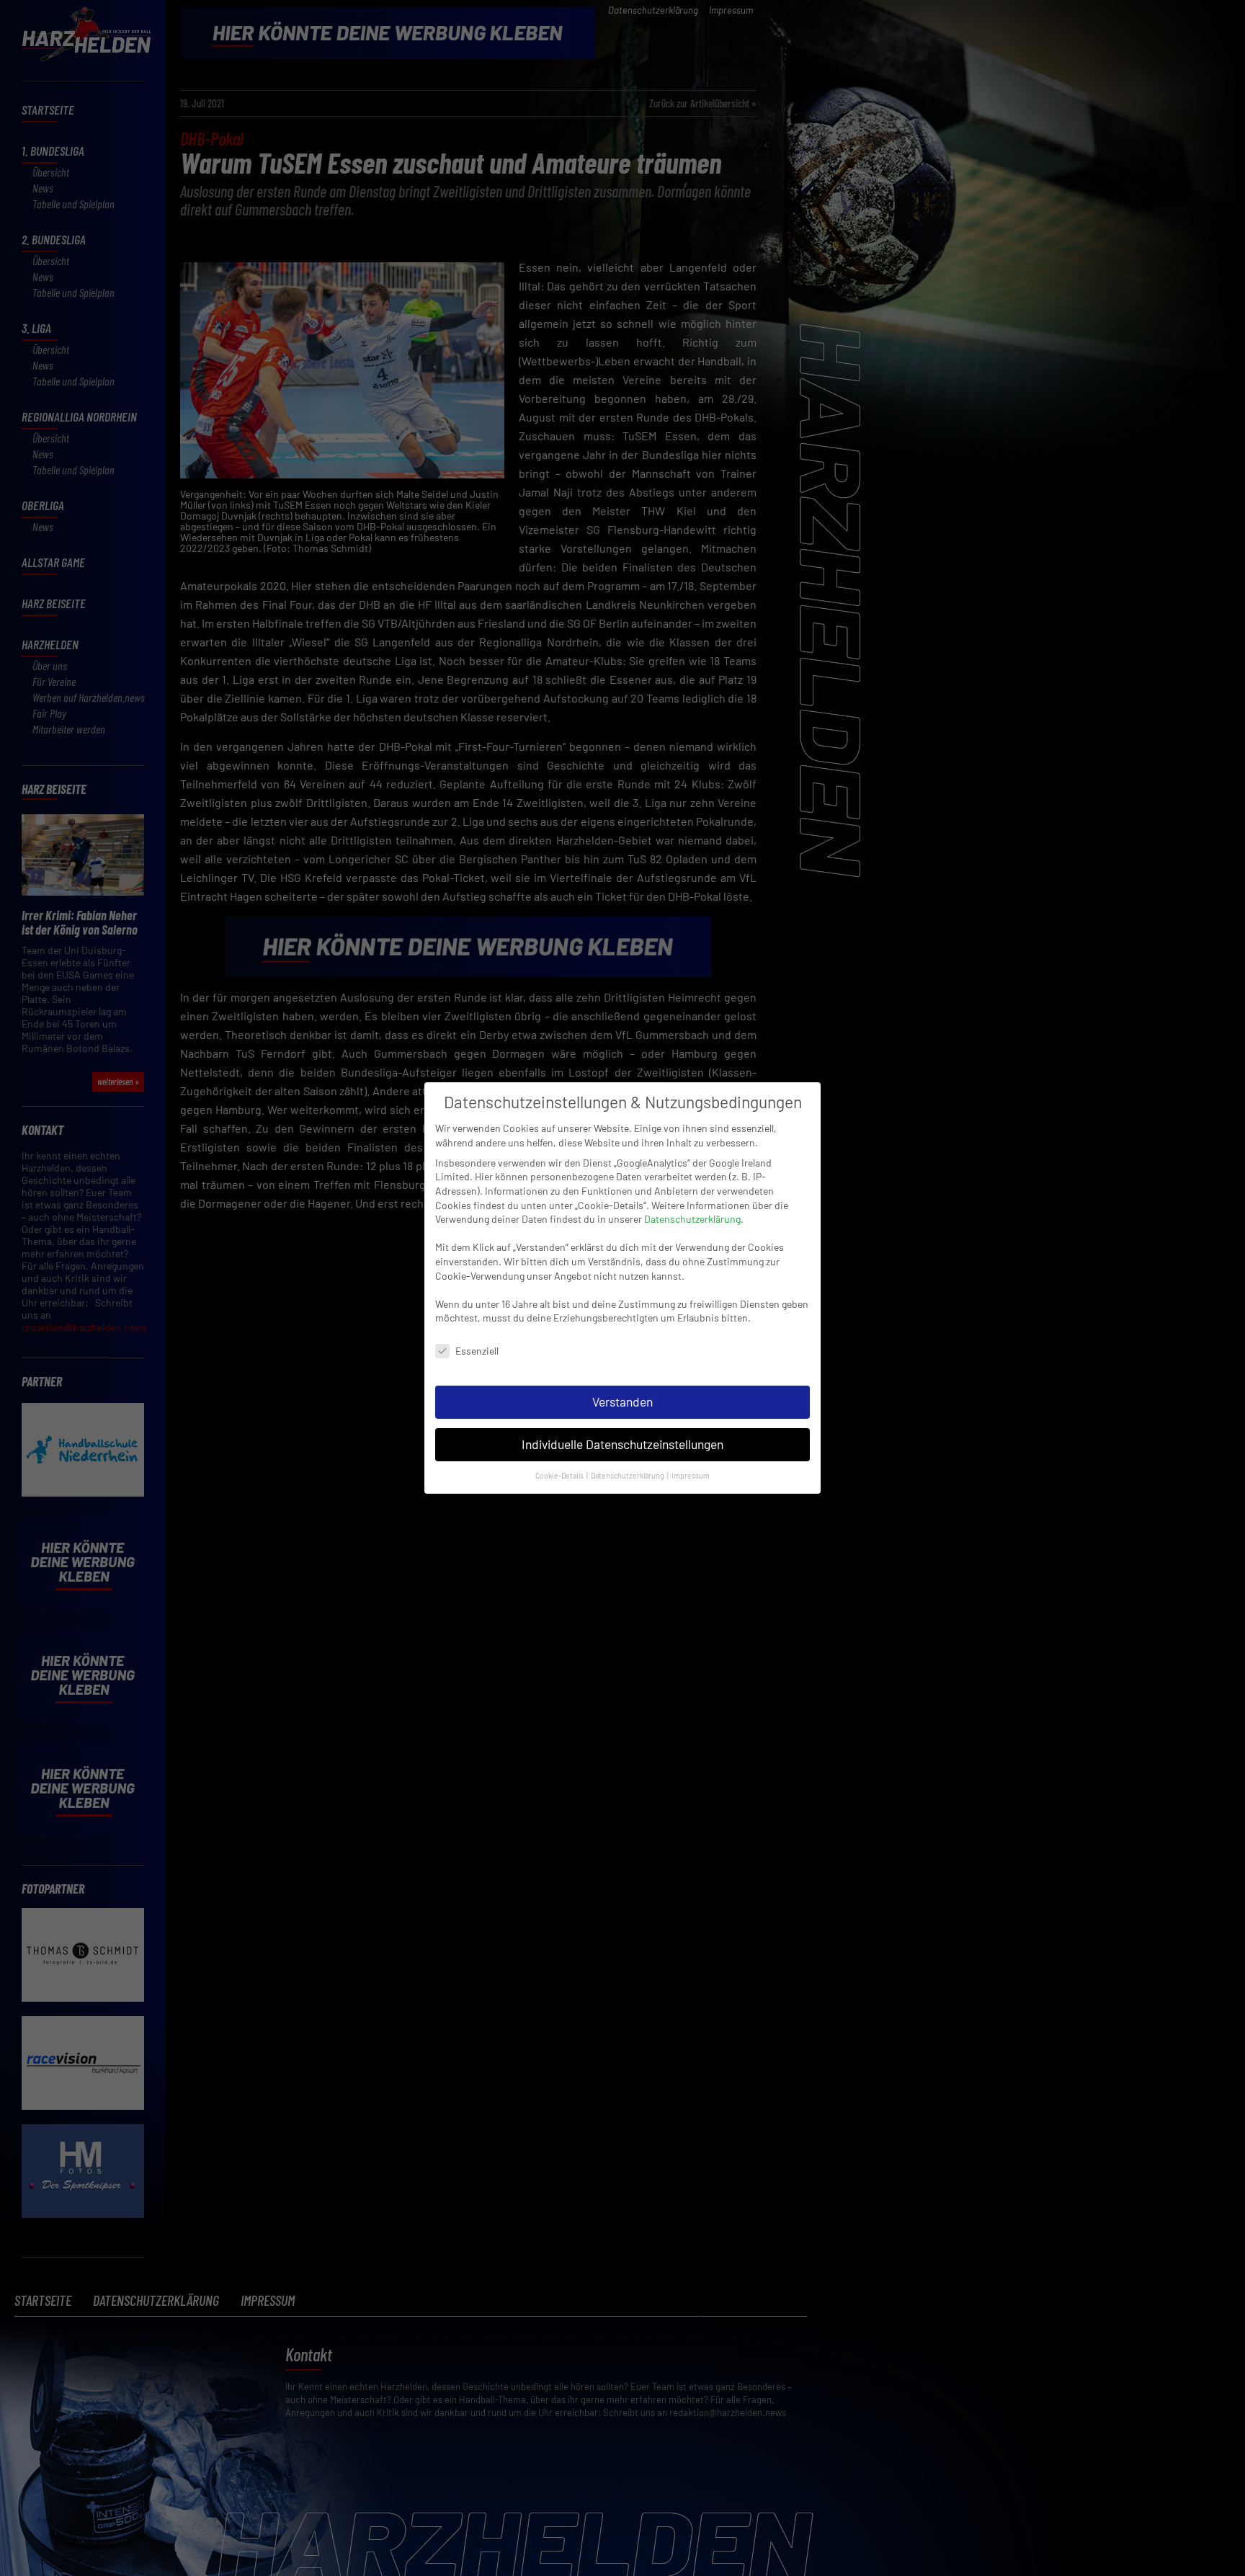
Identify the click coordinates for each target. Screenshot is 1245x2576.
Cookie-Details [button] (560, 1475)
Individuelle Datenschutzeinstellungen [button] (622, 1444)
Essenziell (477, 1351)
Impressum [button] (691, 1475)
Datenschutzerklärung (692, 1219)
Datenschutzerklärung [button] (628, 1475)
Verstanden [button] (622, 1401)
